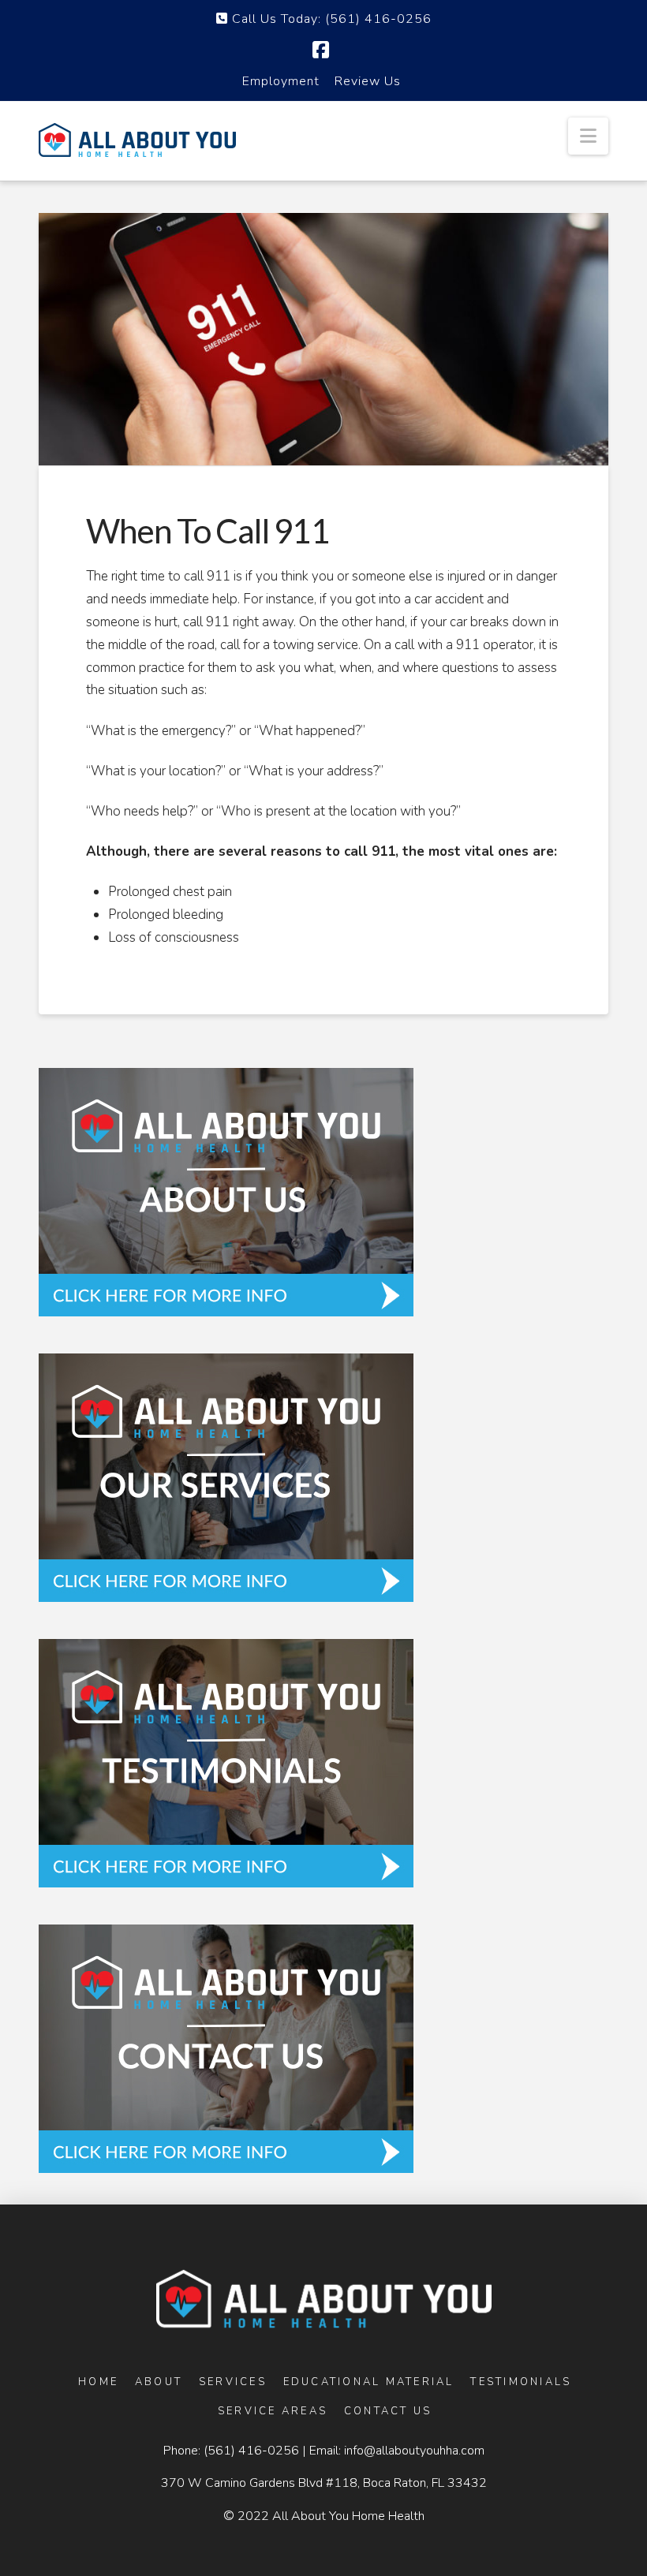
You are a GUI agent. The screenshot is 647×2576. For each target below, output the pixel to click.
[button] (588, 136)
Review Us (368, 81)
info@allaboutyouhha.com (414, 2451)
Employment (281, 81)
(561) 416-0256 (251, 2451)
